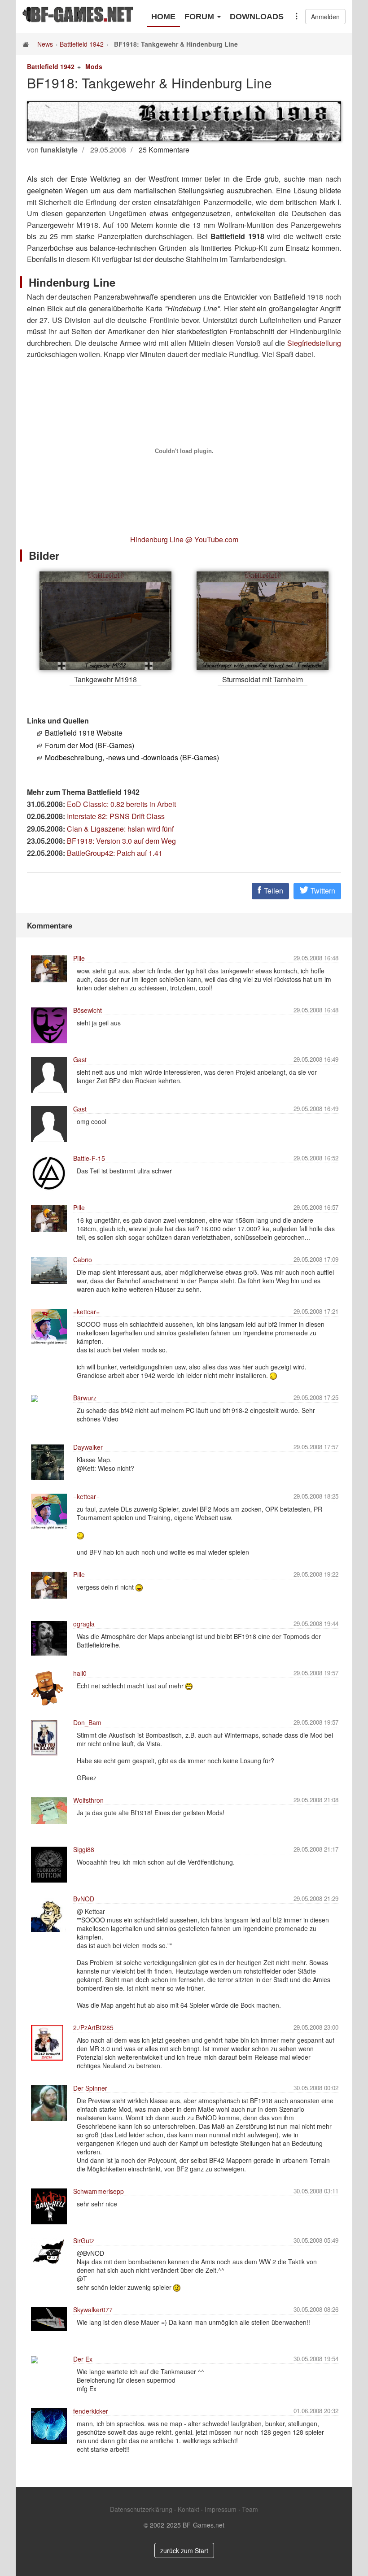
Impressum (221, 2509)
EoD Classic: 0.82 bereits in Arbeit (121, 804)
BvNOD (84, 1899)
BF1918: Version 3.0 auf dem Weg (121, 841)
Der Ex (83, 2359)
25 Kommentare (164, 150)
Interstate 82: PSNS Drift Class (116, 816)
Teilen (273, 891)
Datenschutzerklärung (141, 2509)
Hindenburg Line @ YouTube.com (184, 539)
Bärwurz (85, 1398)
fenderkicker (91, 2411)
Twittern (322, 891)
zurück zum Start (184, 2550)
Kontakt (188, 2509)
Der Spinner (90, 2088)
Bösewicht (88, 1010)
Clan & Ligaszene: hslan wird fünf (120, 829)
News (45, 44)
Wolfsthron (88, 1800)
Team (250, 2509)
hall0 (80, 1673)
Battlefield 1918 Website (84, 733)
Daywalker (88, 1447)
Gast (80, 1059)
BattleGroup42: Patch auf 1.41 (115, 853)
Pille (79, 958)
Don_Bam (87, 1722)
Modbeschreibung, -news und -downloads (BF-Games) (132, 757)
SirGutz (84, 2240)
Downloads (257, 17)
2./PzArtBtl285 (93, 2027)
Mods (94, 66)
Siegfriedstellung (314, 343)
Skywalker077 (93, 2310)
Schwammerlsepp (99, 2191)
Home (163, 17)
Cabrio (83, 1260)
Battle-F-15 (89, 1158)
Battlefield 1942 (82, 44)
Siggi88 (84, 1849)
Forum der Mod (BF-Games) (90, 745)
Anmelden (325, 17)
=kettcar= (86, 1312)
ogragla (84, 1624)
